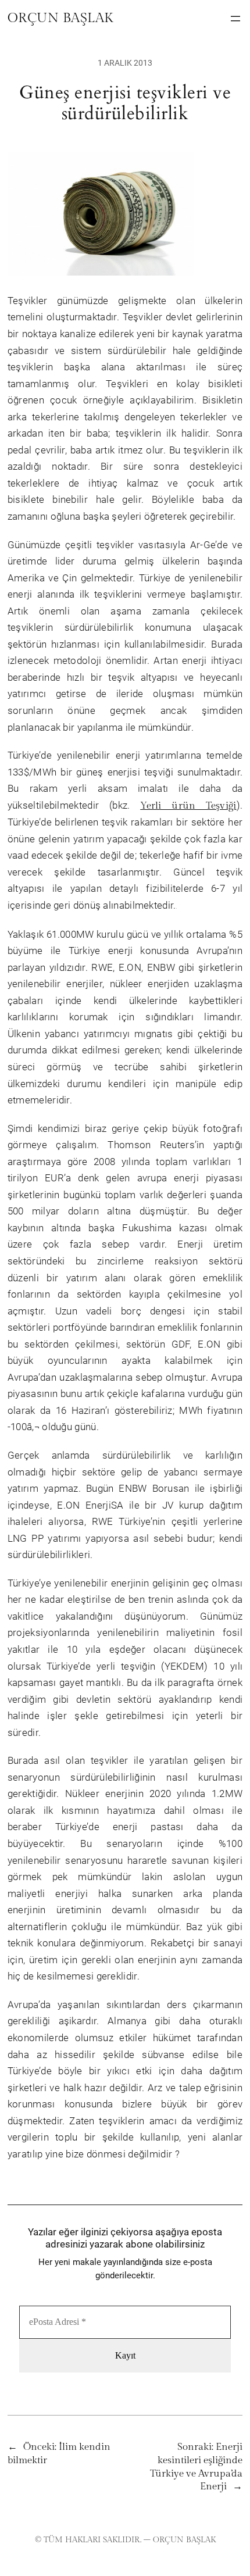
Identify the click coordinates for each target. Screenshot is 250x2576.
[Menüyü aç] (235, 19)
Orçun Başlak (60, 18)
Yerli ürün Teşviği (188, 806)
